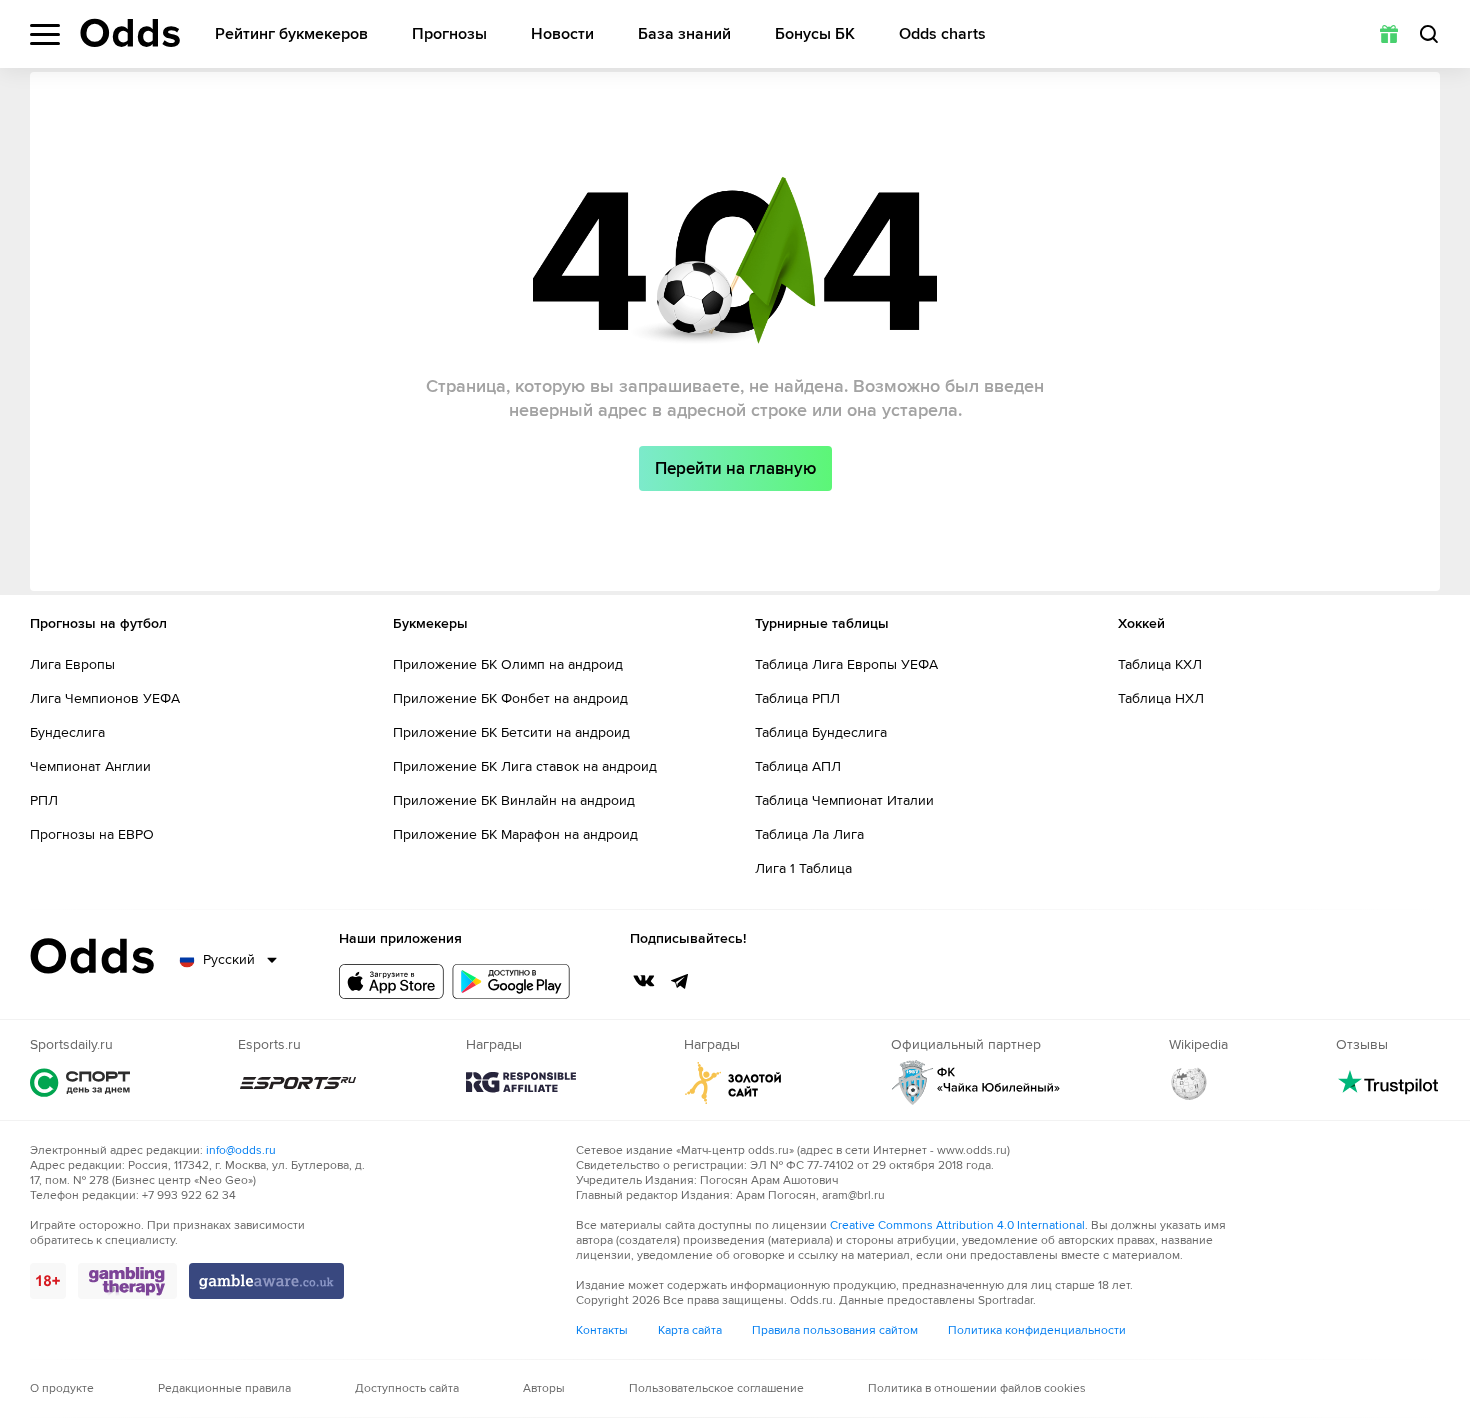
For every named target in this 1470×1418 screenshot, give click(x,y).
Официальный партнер (976, 1082)
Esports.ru (298, 1082)
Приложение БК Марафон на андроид (515, 834)
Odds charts (942, 34)
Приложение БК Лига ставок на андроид (525, 766)
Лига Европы (72, 664)
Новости (562, 34)
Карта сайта (690, 1330)
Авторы (544, 1388)
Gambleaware (266, 1281)
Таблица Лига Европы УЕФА (846, 664)
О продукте (62, 1388)
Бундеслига (67, 732)
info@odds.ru (241, 1150)
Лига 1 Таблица (803, 868)
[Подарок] (1389, 34)
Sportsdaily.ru (80, 1082)
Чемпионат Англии (90, 766)
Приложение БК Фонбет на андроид (510, 698)
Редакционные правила (224, 1388)
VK (644, 981)
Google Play (511, 981)
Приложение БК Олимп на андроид (508, 664)
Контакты (602, 1330)
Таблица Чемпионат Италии (844, 800)
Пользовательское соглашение (716, 1388)
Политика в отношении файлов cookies (977, 1388)
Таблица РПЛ (797, 698)
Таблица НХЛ (1161, 698)
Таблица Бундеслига (821, 732)
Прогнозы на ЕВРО (92, 834)
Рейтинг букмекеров (291, 34)
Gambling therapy (127, 1281)
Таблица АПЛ (798, 766)
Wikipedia (1189, 1082)
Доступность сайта (407, 1388)
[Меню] (45, 34)
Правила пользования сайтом (835, 1330)
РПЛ (44, 800)
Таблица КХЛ (1160, 664)
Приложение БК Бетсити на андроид (511, 732)
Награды (521, 1082)
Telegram (680, 981)
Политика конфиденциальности (1037, 1330)
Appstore (391, 981)
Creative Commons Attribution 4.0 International (957, 1225)
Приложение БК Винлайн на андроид (514, 800)
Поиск (1429, 34)
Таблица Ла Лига (809, 834)
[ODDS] (130, 33)
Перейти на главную (735, 468)
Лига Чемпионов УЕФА (105, 698)
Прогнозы (449, 34)
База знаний (684, 34)
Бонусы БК (815, 34)
